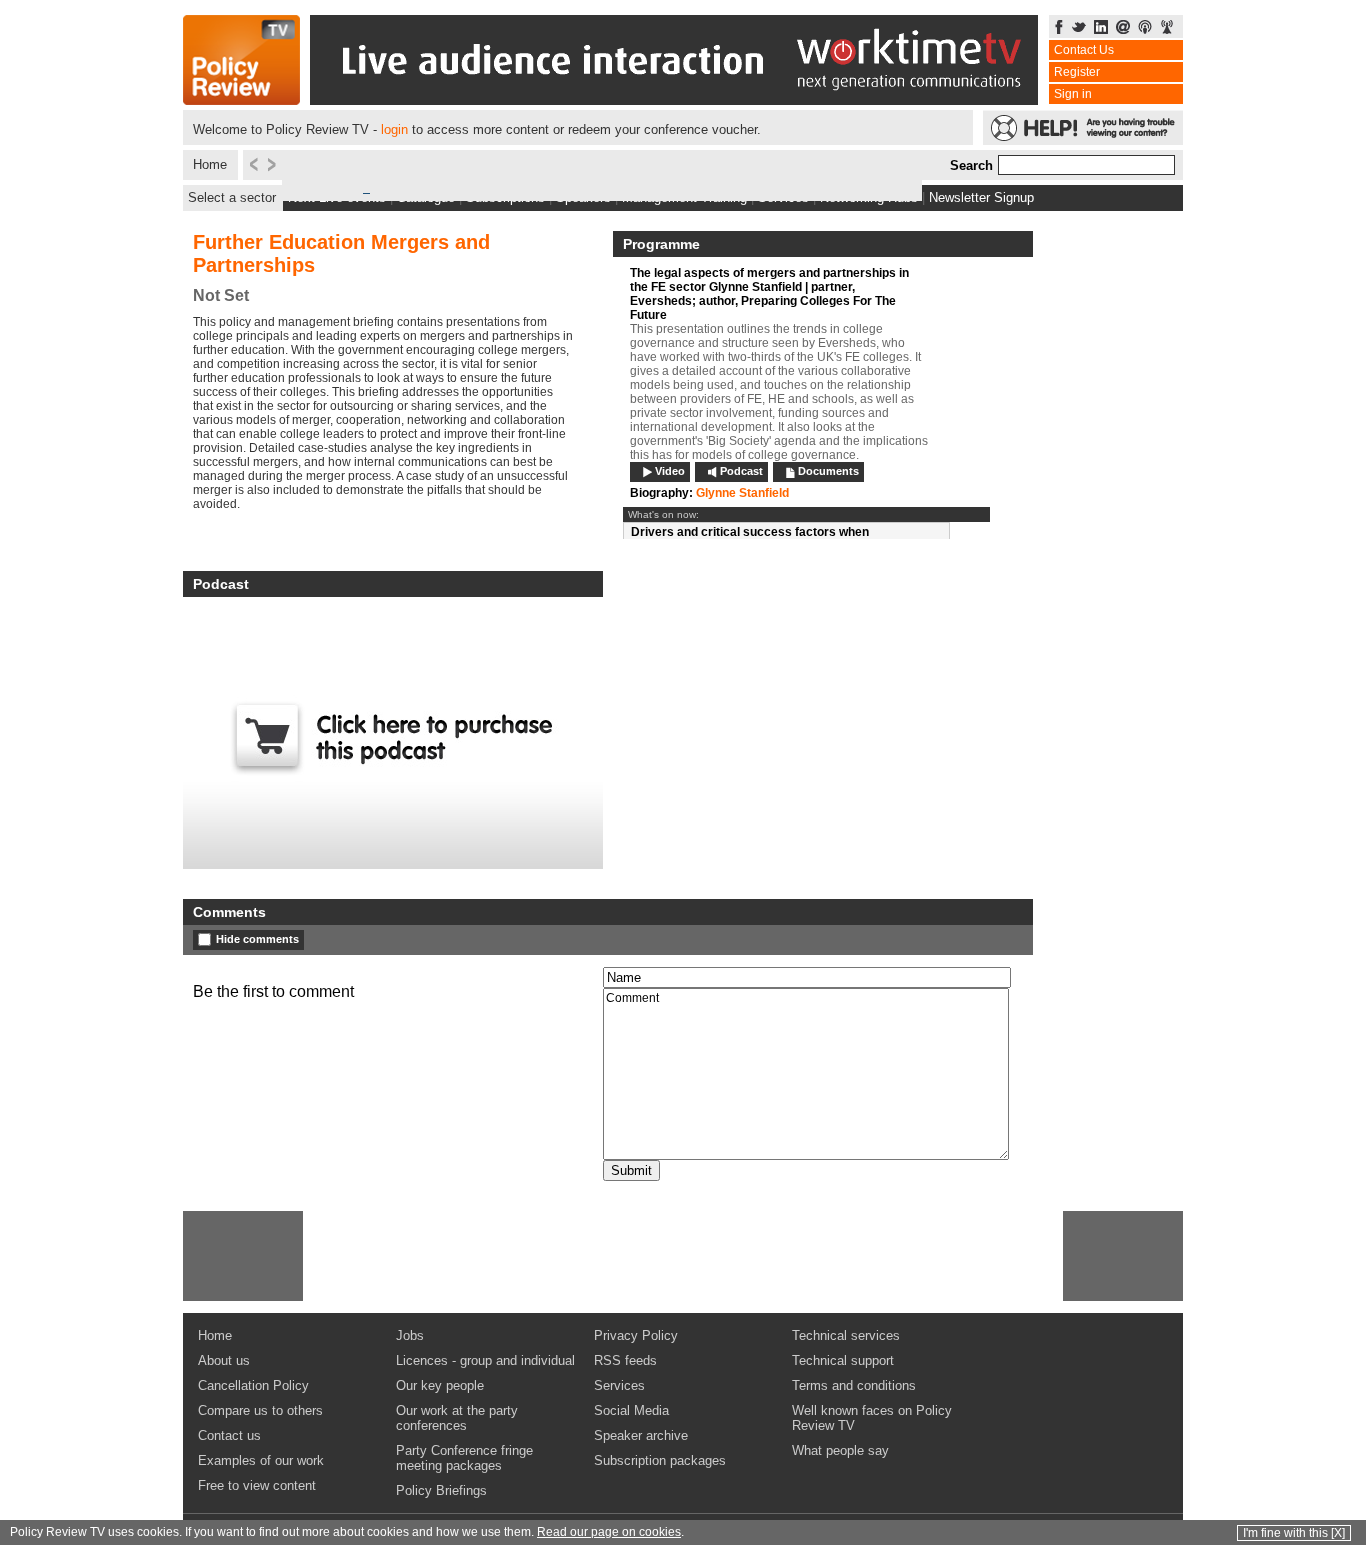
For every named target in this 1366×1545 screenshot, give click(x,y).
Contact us (229, 1435)
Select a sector (232, 197)
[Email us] (1123, 28)
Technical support (843, 1360)
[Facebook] (1059, 28)
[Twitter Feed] (1079, 28)
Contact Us (1084, 50)
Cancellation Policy (253, 1385)
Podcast (741, 471)
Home (210, 164)
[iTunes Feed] (1145, 28)
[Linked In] (1101, 28)
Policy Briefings (441, 1490)
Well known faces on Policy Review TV (872, 1418)
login (394, 129)
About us (224, 1360)
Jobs (410, 1335)
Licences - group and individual (485, 1360)
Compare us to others (260, 1410)
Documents (828, 471)
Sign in (1073, 94)
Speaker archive (641, 1435)
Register (1077, 72)
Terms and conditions (854, 1385)
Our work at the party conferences (457, 1418)
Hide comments (257, 939)
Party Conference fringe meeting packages (464, 1458)
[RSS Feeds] (1167, 28)
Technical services (846, 1335)
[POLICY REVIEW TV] (241, 99)
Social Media (631, 1410)
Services (619, 1385)
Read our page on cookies (609, 1532)
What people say (840, 1450)
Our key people (440, 1385)
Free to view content (257, 1485)
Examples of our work (261, 1460)
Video (670, 471)
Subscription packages (660, 1460)
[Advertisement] (243, 1256)
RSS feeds (625, 1360)
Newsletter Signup (981, 197)
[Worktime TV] (674, 99)
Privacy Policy (636, 1335)
